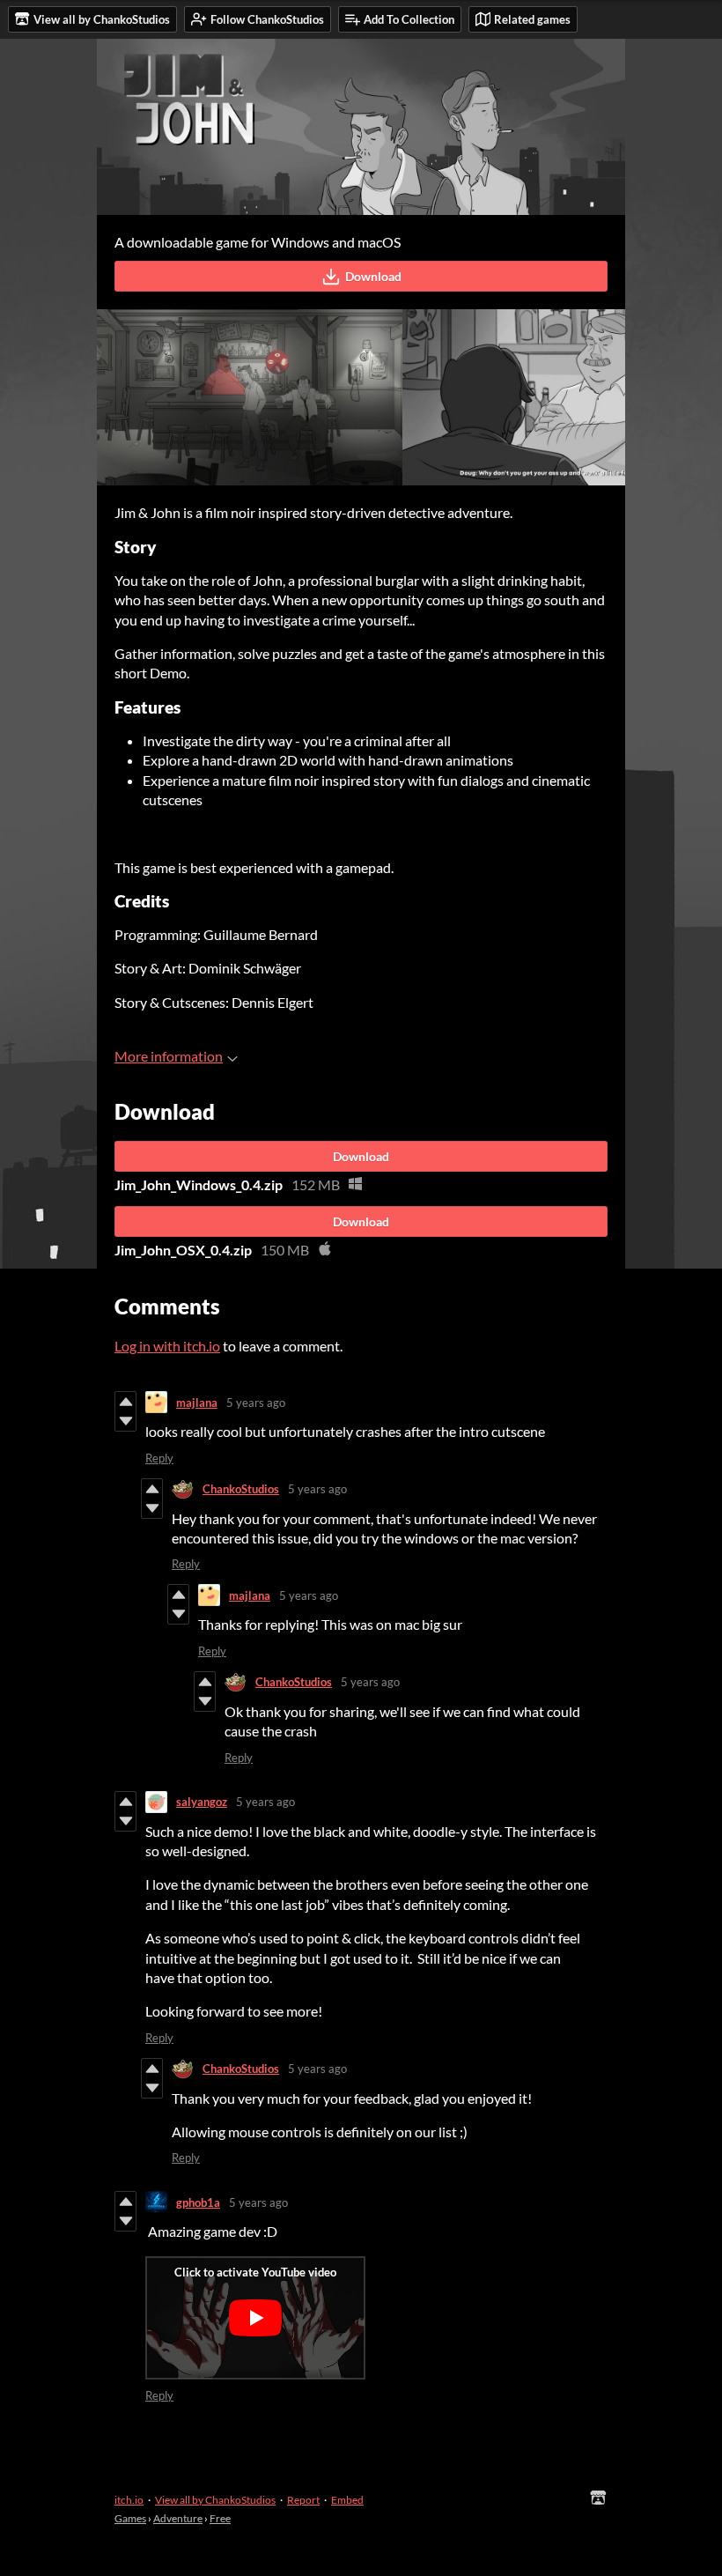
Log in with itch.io (167, 1346)
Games (130, 2518)
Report (303, 2500)
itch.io (129, 2500)
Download (373, 276)
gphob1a (198, 2202)
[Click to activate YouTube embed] (255, 2318)
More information (169, 1056)
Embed (347, 2500)
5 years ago (256, 1403)
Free (220, 2518)
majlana (197, 1403)
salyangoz (202, 1802)
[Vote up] (125, 1402)
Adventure (178, 2518)
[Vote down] (125, 1421)
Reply (159, 1458)
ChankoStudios (241, 1489)
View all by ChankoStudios (215, 2500)
